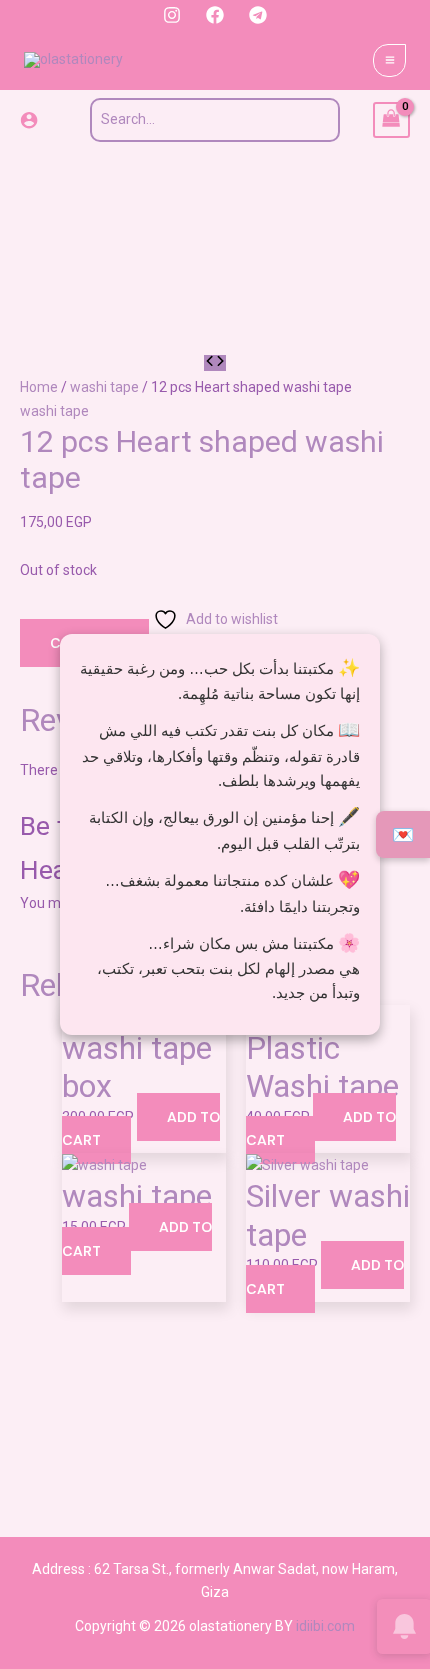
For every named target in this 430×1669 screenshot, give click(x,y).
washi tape (104, 387)
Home (39, 387)
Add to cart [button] (141, 1129)
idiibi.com (325, 1626)
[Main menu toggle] (389, 60)
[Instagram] (172, 15)
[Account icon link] (29, 120)
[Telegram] (258, 15)
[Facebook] (215, 15)
